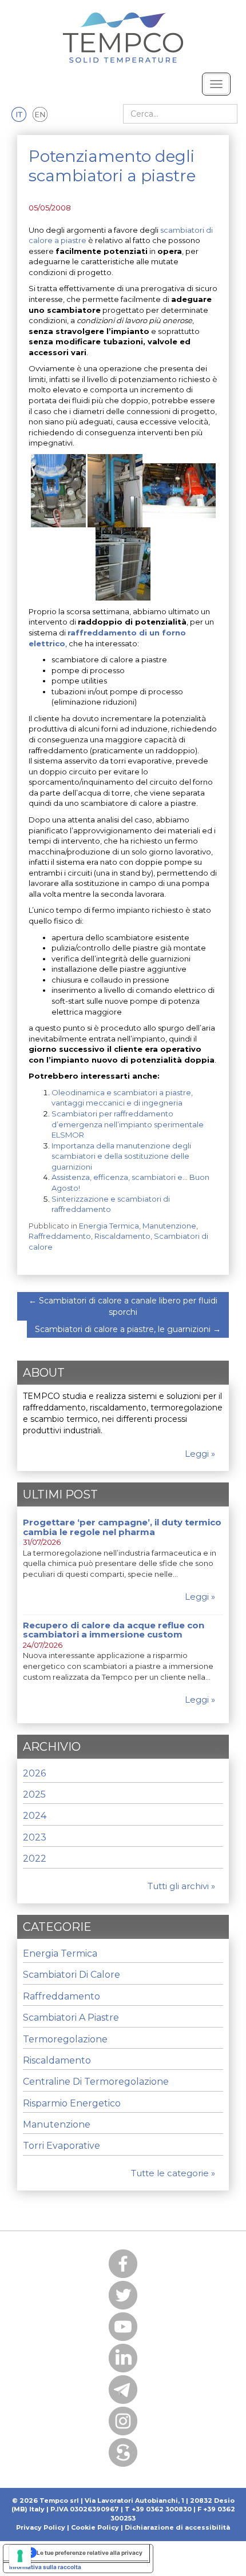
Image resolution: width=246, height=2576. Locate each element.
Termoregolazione (65, 2039)
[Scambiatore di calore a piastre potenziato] (123, 563)
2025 (34, 1794)
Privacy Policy (41, 2527)
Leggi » (200, 1454)
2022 (35, 1859)
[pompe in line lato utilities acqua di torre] (179, 490)
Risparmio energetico (72, 2103)
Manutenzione (169, 1226)
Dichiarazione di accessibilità (177, 2527)
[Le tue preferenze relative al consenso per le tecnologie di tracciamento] (20, 2556)
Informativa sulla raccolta (45, 2567)
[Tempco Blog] (123, 31)
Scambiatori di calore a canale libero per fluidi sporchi (123, 1306)
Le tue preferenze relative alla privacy (90, 2553)
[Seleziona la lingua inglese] (40, 115)
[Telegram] (123, 2390)
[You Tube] (123, 2327)
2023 (35, 1837)
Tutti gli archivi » (181, 1886)
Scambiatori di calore (72, 1975)
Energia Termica (109, 1226)
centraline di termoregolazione (96, 2082)
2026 (34, 1773)
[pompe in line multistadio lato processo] (58, 490)
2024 (35, 1816)
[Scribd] (123, 2452)
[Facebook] (123, 2264)
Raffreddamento (60, 1236)
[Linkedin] (123, 2358)
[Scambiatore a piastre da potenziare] (115, 490)
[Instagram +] (123, 2421)
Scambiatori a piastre (71, 2018)
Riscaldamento (122, 1236)
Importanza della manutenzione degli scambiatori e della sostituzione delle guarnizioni (121, 1156)
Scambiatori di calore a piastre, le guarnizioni (128, 1329)
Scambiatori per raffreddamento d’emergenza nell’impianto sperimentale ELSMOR (128, 1124)
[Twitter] (123, 2295)
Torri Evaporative (61, 2146)
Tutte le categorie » (173, 2173)
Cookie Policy (95, 2527)
